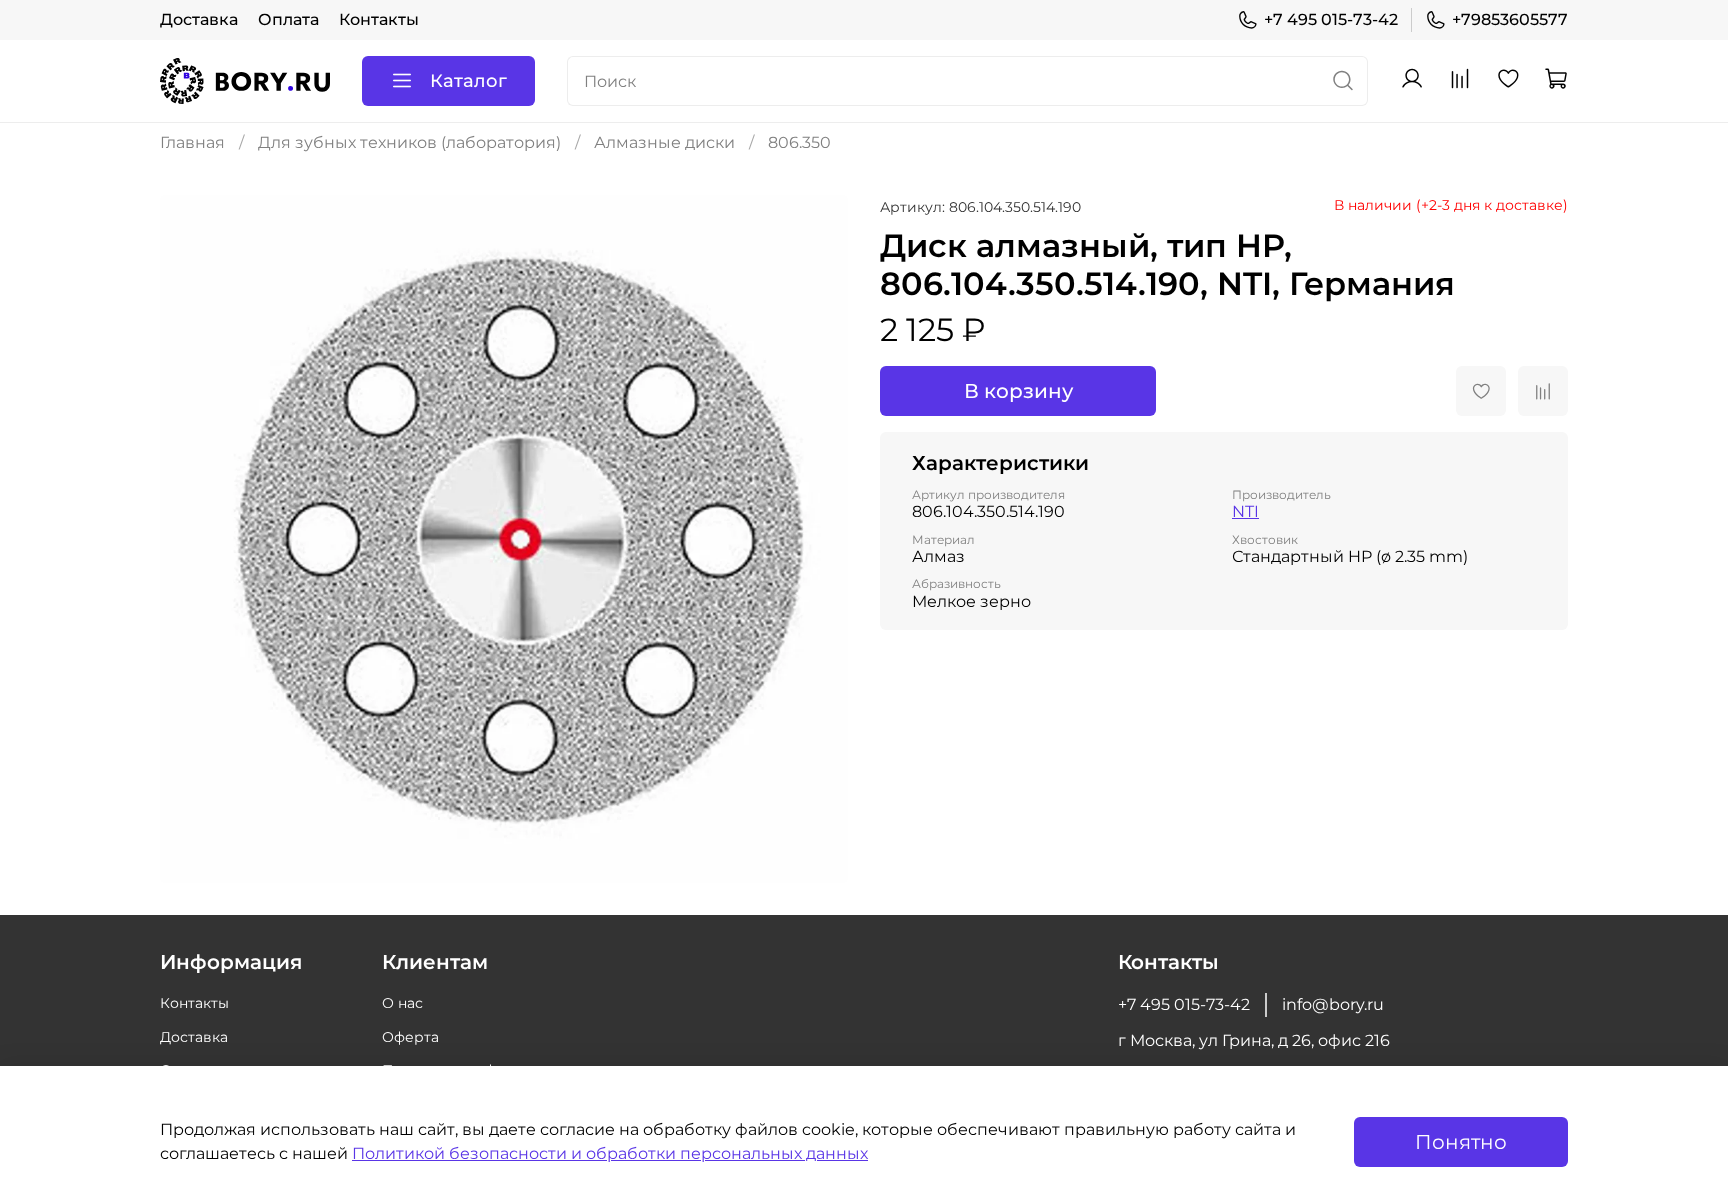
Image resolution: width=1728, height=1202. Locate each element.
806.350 (799, 142)
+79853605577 (1510, 19)
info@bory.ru (1333, 1004)
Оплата (288, 19)
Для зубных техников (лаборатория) (409, 142)
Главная (192, 142)
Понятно (1461, 1142)
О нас (402, 1003)
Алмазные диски (664, 142)
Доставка (199, 19)
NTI (1245, 511)
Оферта (410, 1037)
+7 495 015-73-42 (1331, 19)
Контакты (379, 19)
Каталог (468, 81)
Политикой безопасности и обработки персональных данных (610, 1153)
